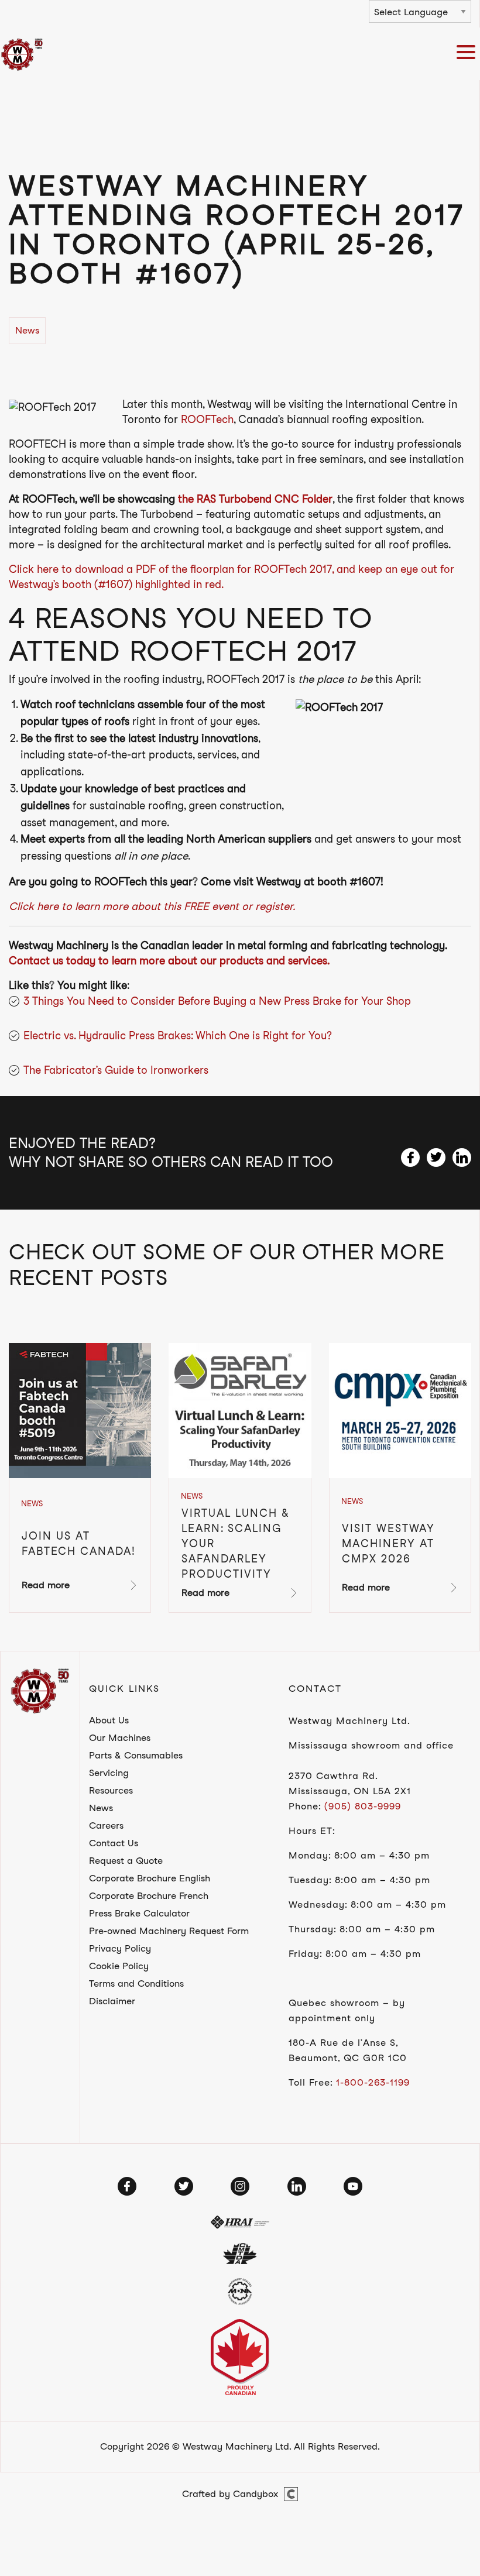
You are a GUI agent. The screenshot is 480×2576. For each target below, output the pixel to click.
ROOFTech (207, 419)
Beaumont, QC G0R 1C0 (348, 2058)
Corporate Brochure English (150, 1878)
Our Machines (120, 1738)
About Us (109, 1720)
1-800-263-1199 (373, 2082)
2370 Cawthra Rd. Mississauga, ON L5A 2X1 (350, 1783)
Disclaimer (112, 2001)
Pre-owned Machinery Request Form (169, 1931)
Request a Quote (126, 1861)
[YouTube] (353, 2186)
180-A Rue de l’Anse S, (344, 2043)
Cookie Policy (119, 1966)
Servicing (109, 1773)
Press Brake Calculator (139, 1913)
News (101, 1808)
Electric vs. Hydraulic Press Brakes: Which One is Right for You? (178, 1035)
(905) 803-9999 (363, 1806)
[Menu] (468, 54)
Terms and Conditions (136, 1983)
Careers (106, 1825)
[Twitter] (184, 2186)
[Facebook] (127, 2186)
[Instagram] (240, 2186)
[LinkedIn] (297, 2186)
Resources (111, 1790)
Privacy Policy (120, 1948)
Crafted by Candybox (230, 2494)
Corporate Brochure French (149, 1896)
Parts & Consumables (136, 1755)
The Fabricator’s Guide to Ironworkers (116, 1070)
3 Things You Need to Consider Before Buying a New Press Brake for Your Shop (217, 1001)
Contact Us (114, 1843)
